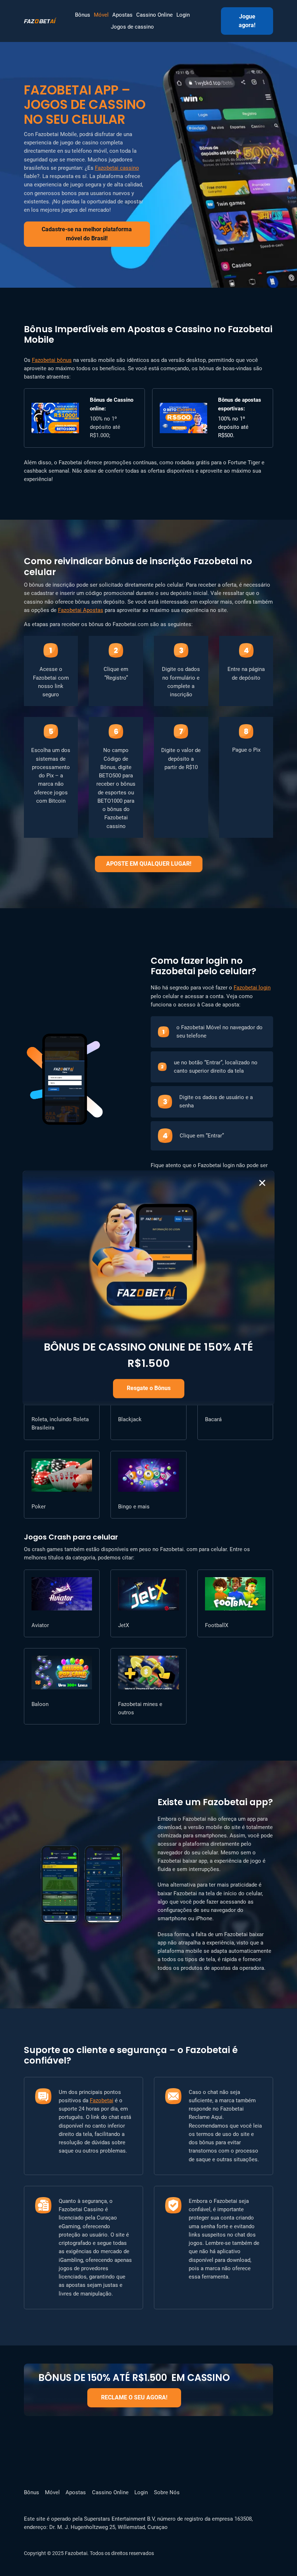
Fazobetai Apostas (81, 610)
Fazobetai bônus (52, 360)
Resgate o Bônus (149, 1388)
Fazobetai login (252, 988)
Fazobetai (102, 2100)
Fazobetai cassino (117, 168)
